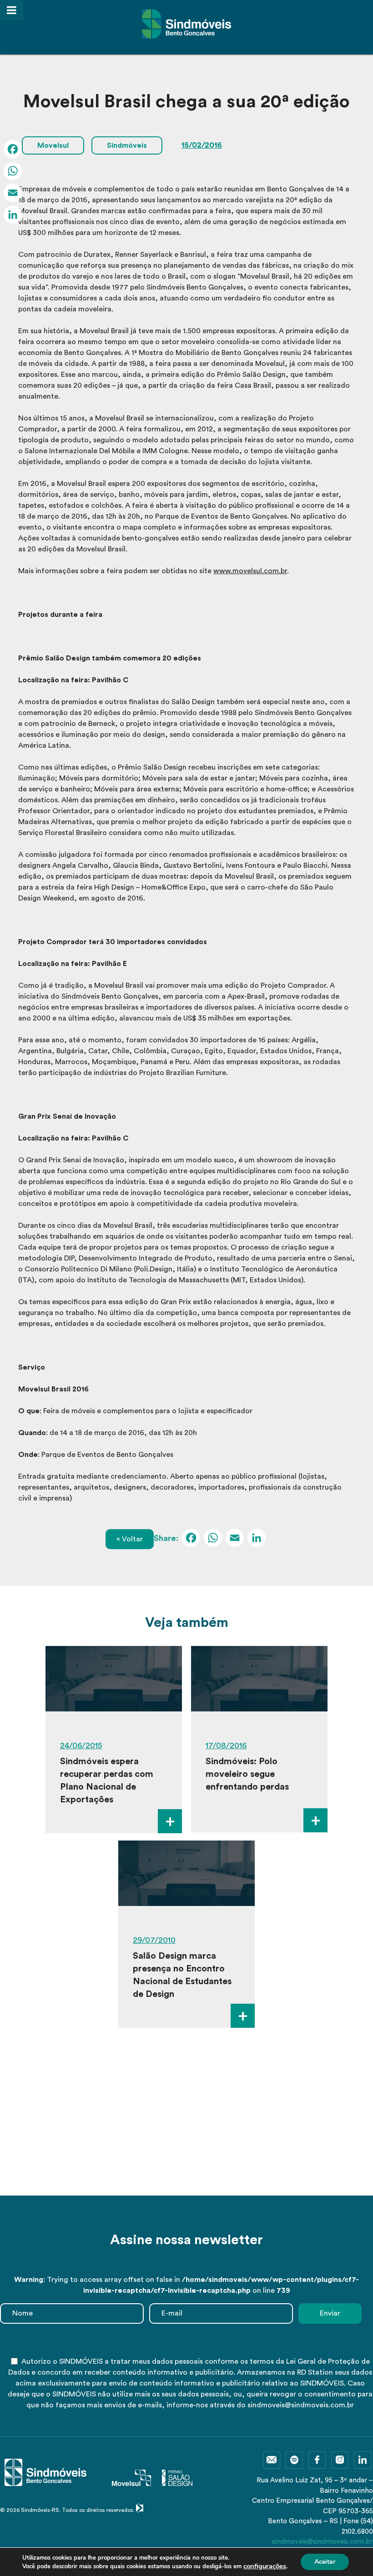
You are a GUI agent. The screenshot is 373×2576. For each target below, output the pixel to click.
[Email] (235, 1539)
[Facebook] (191, 1539)
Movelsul (53, 145)
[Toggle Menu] (12, 10)
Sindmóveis (127, 145)
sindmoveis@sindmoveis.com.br (323, 2542)
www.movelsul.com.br (250, 571)
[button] (173, 2177)
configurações (265, 2566)
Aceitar (325, 2562)
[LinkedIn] (257, 1539)
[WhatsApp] (213, 1539)
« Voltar (130, 1539)
